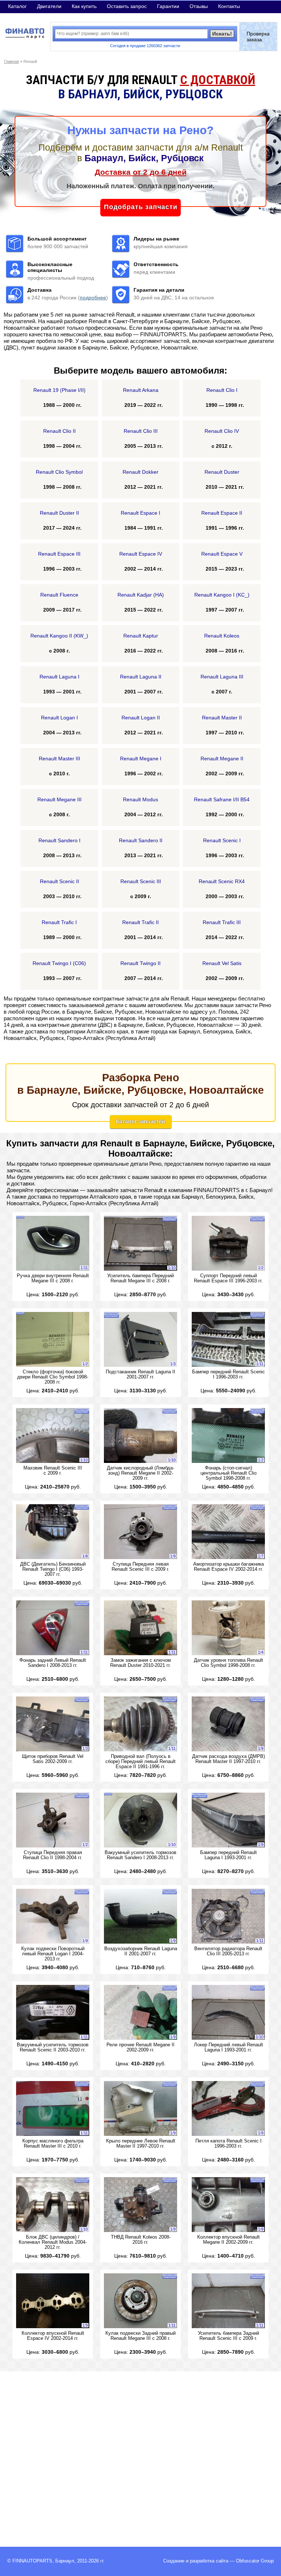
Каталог (17, 6)
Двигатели (49, 6)
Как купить (84, 6)
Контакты (229, 6)
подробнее (93, 298)
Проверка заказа (258, 37)
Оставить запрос (127, 6)
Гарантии (168, 6)
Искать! (222, 34)
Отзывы (199, 6)
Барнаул (65, 2561)
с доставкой (218, 80)
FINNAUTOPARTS (32, 2561)
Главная (12, 61)
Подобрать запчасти (141, 207)
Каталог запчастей (140, 1121)
